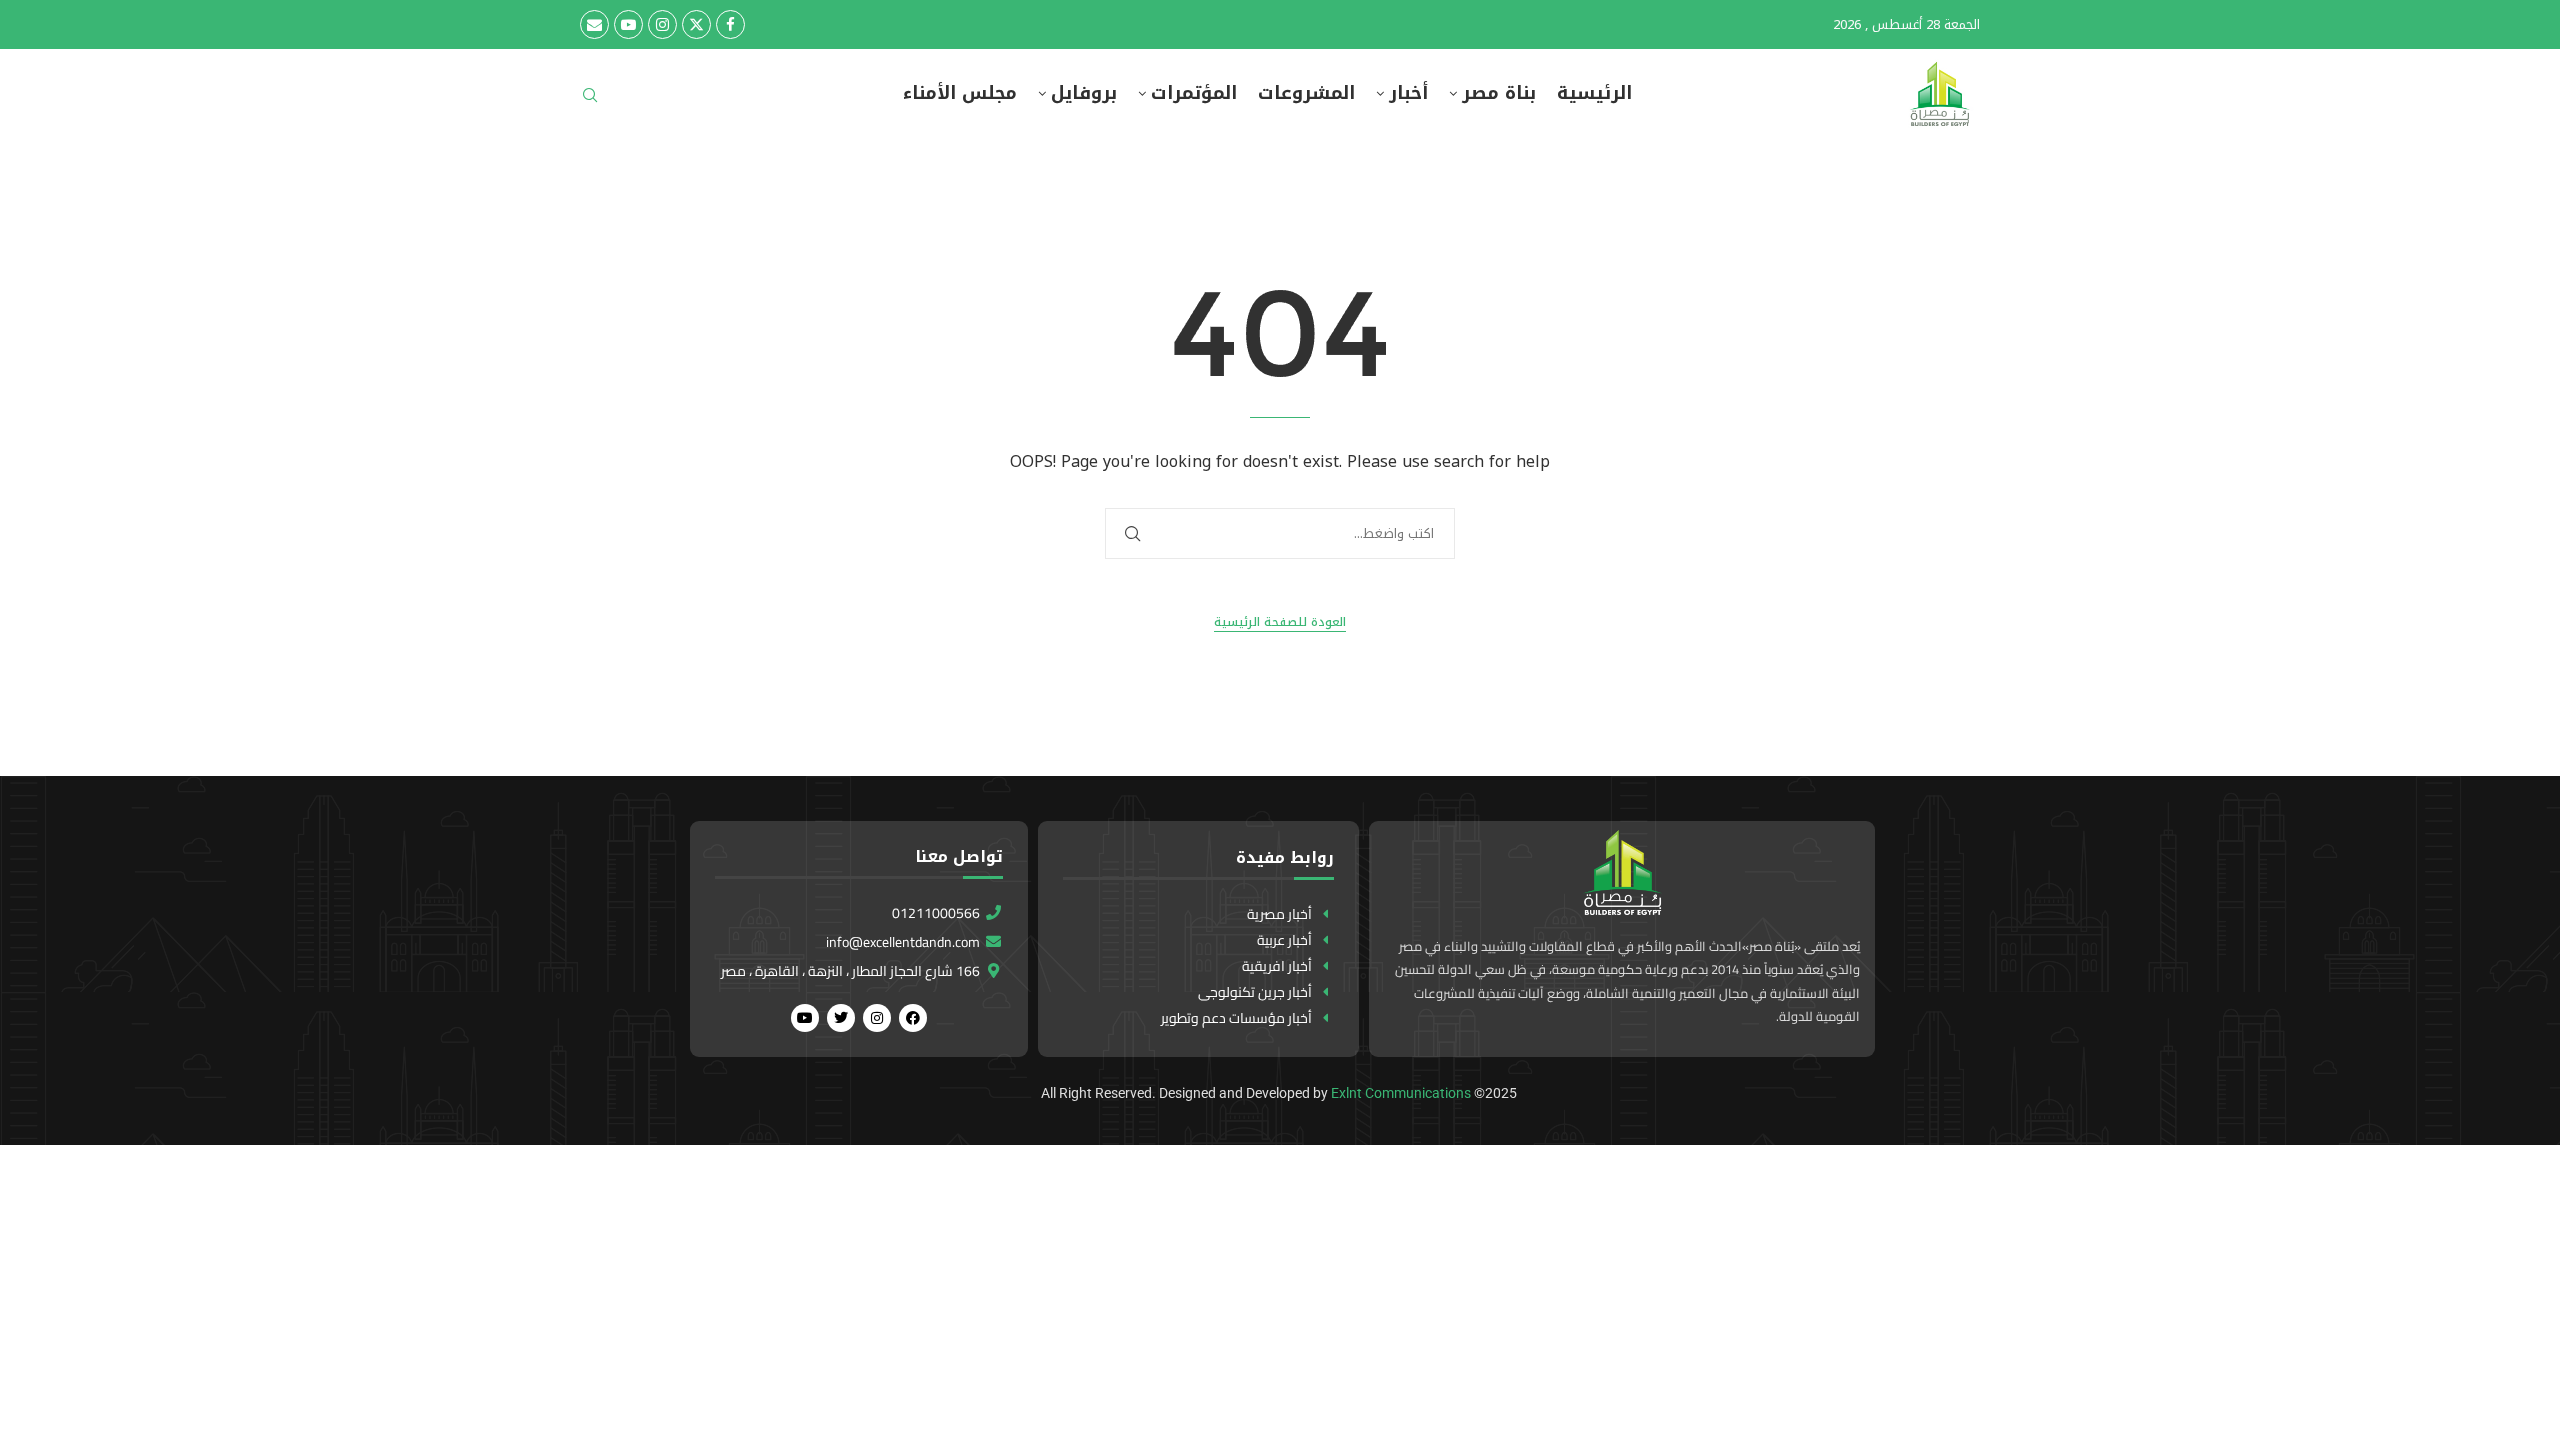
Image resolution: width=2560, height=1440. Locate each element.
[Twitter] (696, 24)
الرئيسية (1594, 93)
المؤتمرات (1194, 93)
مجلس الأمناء (960, 93)
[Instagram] (662, 24)
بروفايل (1084, 93)
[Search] (590, 101)
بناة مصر (1499, 93)
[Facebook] (730, 24)
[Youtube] (628, 24)
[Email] (594, 24)
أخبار (1408, 93)
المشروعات (1306, 93)
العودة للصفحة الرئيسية (1280, 622)
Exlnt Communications (1401, 1093)
